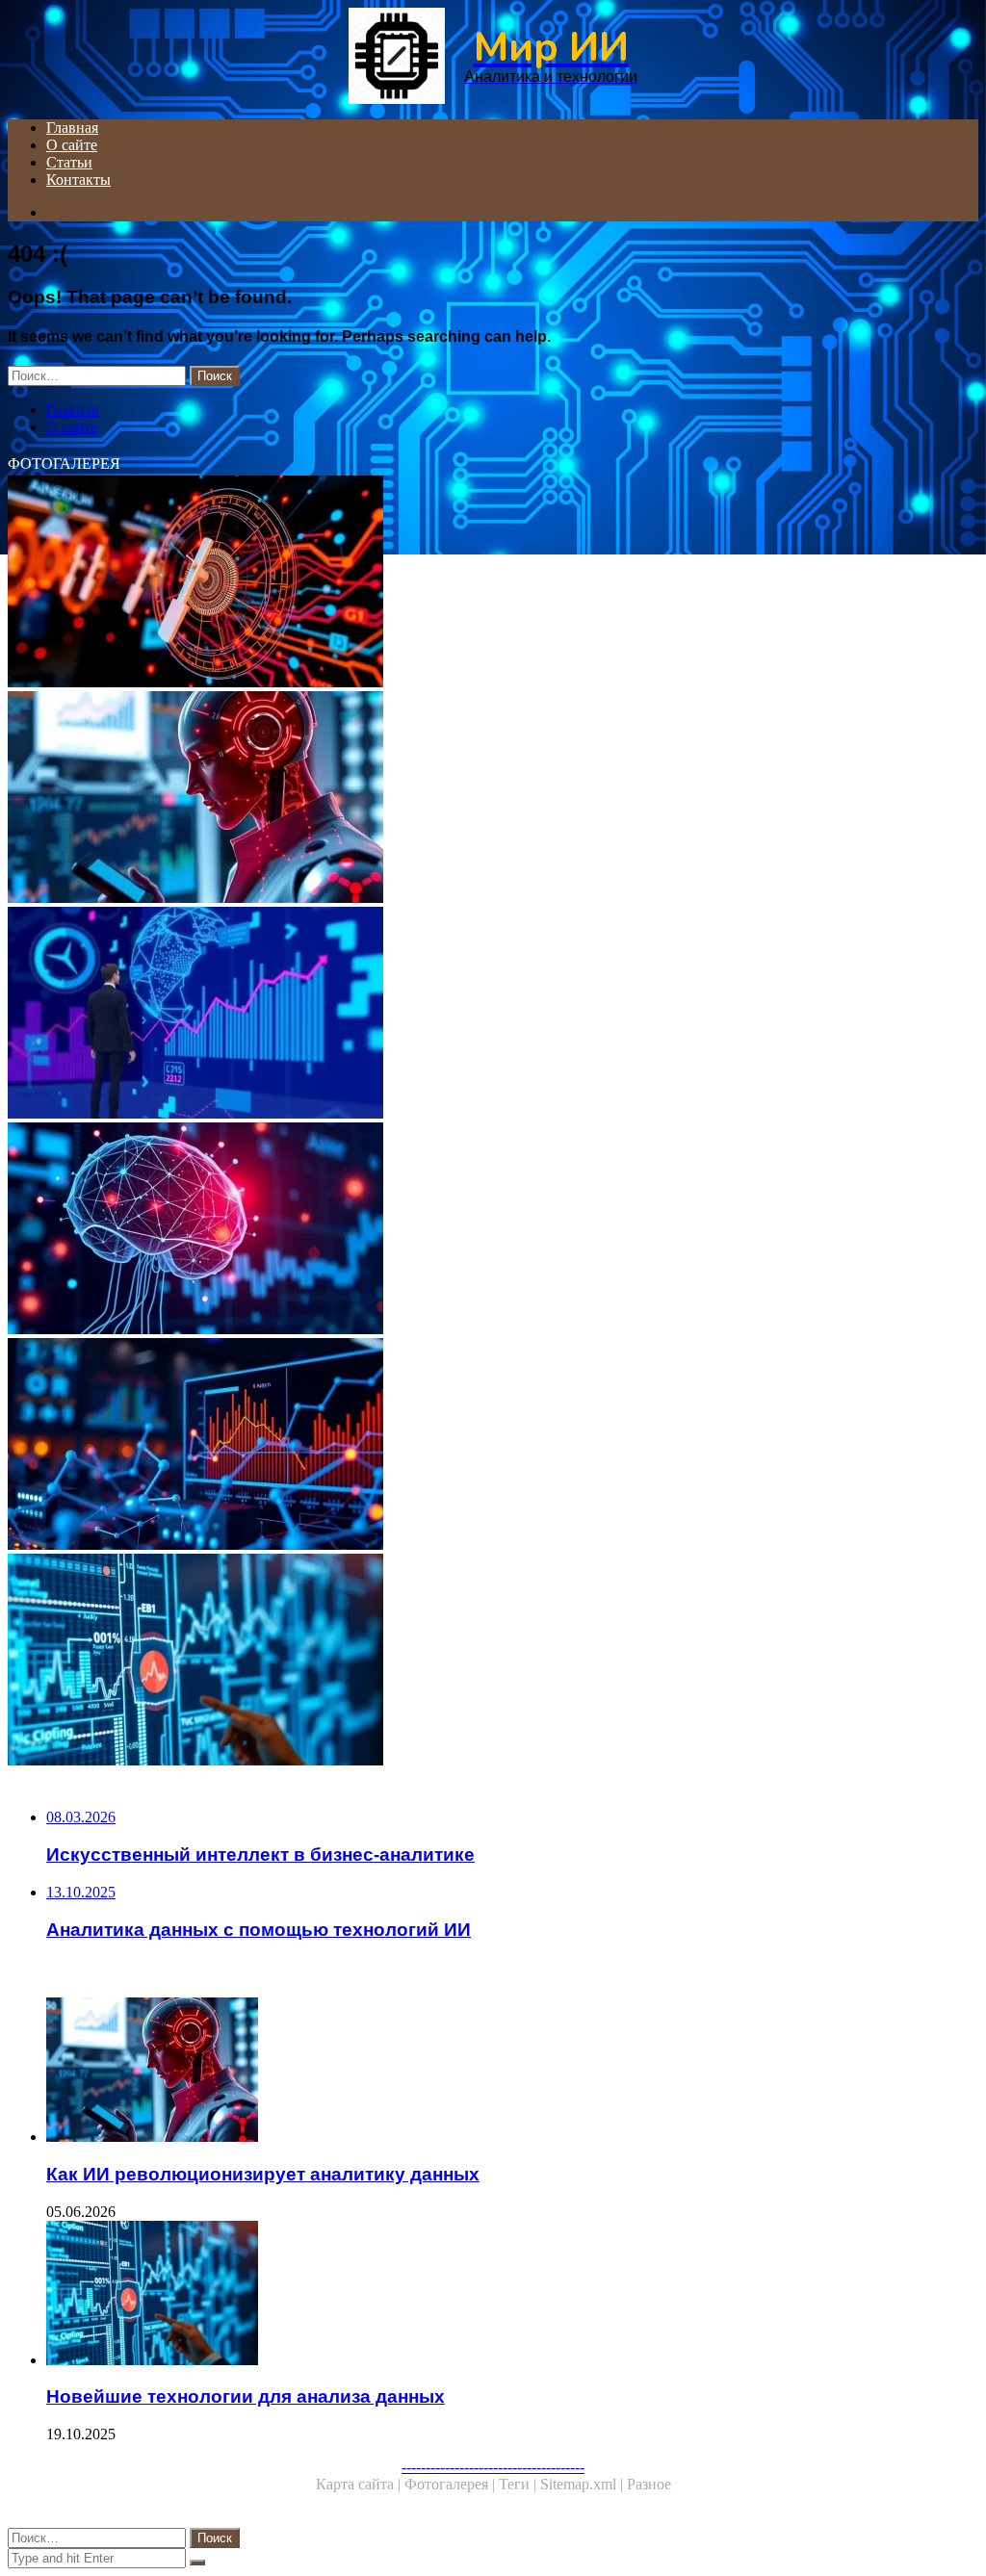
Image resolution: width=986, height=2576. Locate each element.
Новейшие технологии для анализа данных (246, 2396)
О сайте (72, 145)
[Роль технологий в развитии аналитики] (493, 1446)
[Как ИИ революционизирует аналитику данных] (493, 799)
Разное (649, 2484)
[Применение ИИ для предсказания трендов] (493, 1015)
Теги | (519, 2484)
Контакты (78, 180)
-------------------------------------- (493, 2467)
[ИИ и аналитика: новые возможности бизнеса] (493, 583)
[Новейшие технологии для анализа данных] (493, 1662)
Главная (72, 128)
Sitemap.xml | (584, 2484)
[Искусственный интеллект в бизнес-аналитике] (493, 1230)
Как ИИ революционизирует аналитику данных (263, 2174)
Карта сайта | (360, 2484)
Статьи (69, 162)
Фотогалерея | (452, 2484)
